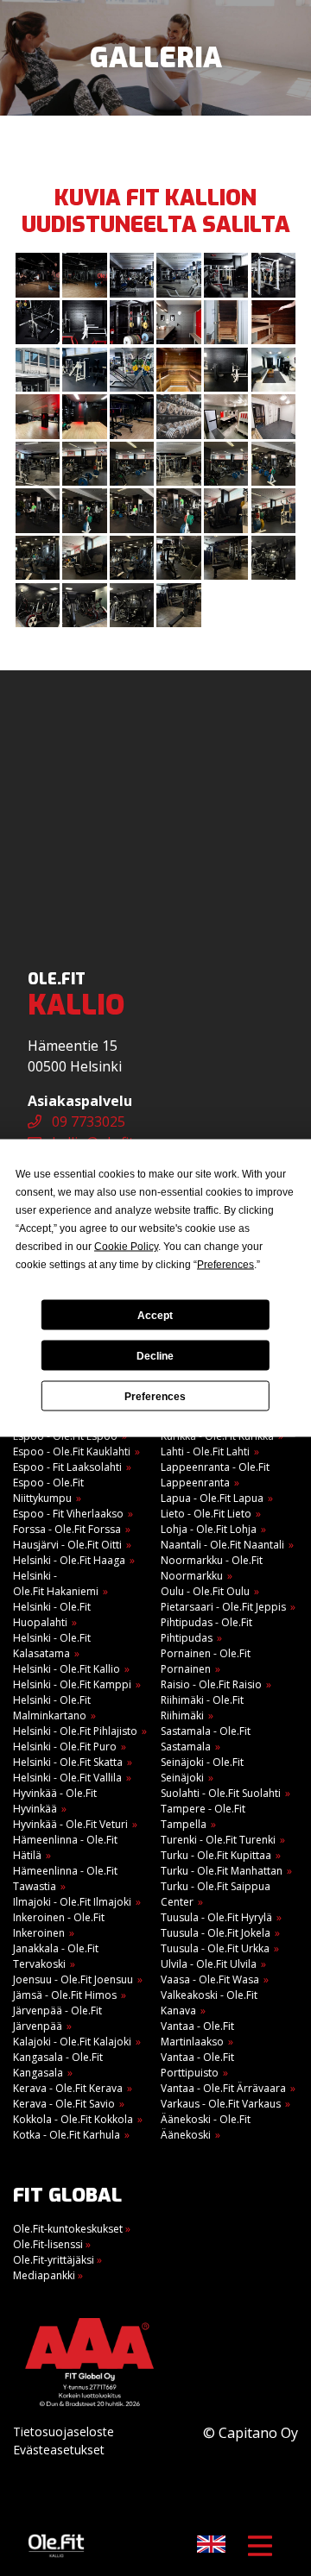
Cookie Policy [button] (126, 1247)
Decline (155, 1355)
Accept (155, 1315)
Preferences (155, 1396)
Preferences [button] (225, 1265)
